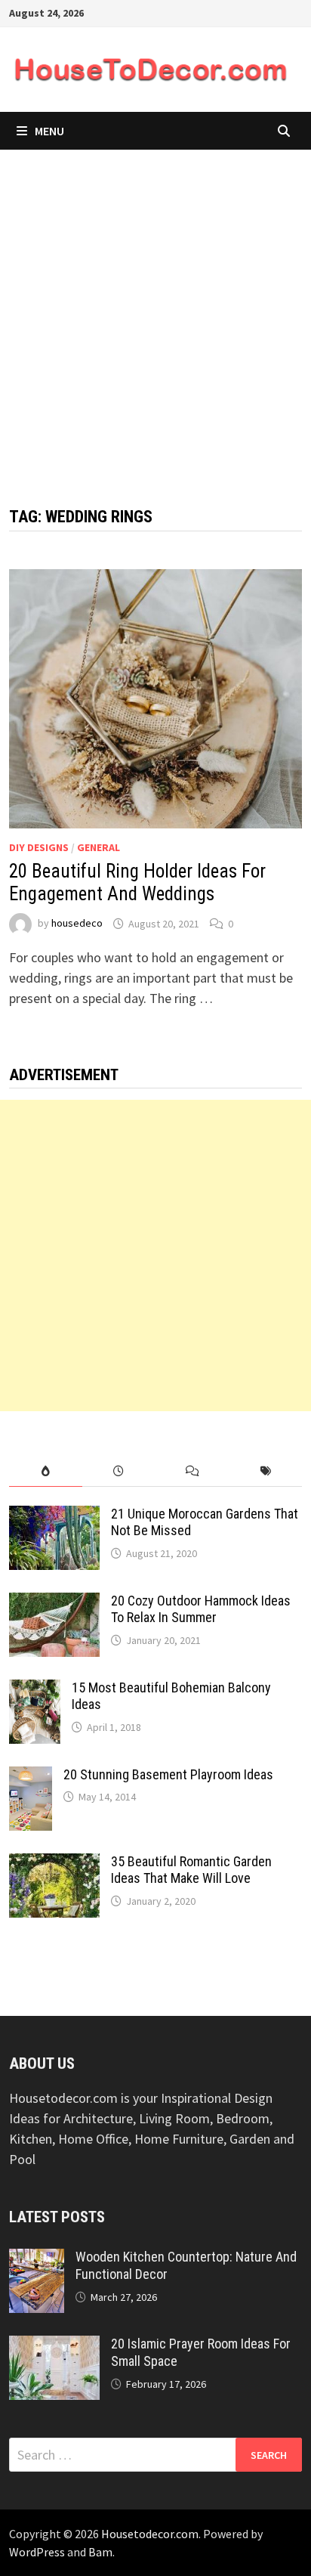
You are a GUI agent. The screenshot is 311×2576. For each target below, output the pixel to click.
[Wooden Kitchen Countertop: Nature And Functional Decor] (37, 2259)
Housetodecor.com (150, 2534)
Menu (49, 131)
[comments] (192, 1471)
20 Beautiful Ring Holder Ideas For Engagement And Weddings (137, 882)
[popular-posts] (46, 1471)
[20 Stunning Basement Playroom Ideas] (31, 1777)
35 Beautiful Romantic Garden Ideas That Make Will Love (191, 1870)
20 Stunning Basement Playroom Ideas (168, 1774)
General (99, 847)
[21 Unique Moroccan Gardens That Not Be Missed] (54, 1516)
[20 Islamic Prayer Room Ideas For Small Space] (54, 2346)
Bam (100, 2552)
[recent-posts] (119, 1471)
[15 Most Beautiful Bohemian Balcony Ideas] (35, 1690)
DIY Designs (39, 847)
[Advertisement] (155, 313)
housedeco (77, 924)
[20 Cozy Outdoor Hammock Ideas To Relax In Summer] (54, 1603)
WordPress (37, 2552)
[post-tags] (265, 1471)
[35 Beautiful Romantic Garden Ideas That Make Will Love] (54, 1864)
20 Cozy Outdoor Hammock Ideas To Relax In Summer (201, 1609)
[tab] (46, 1471)
